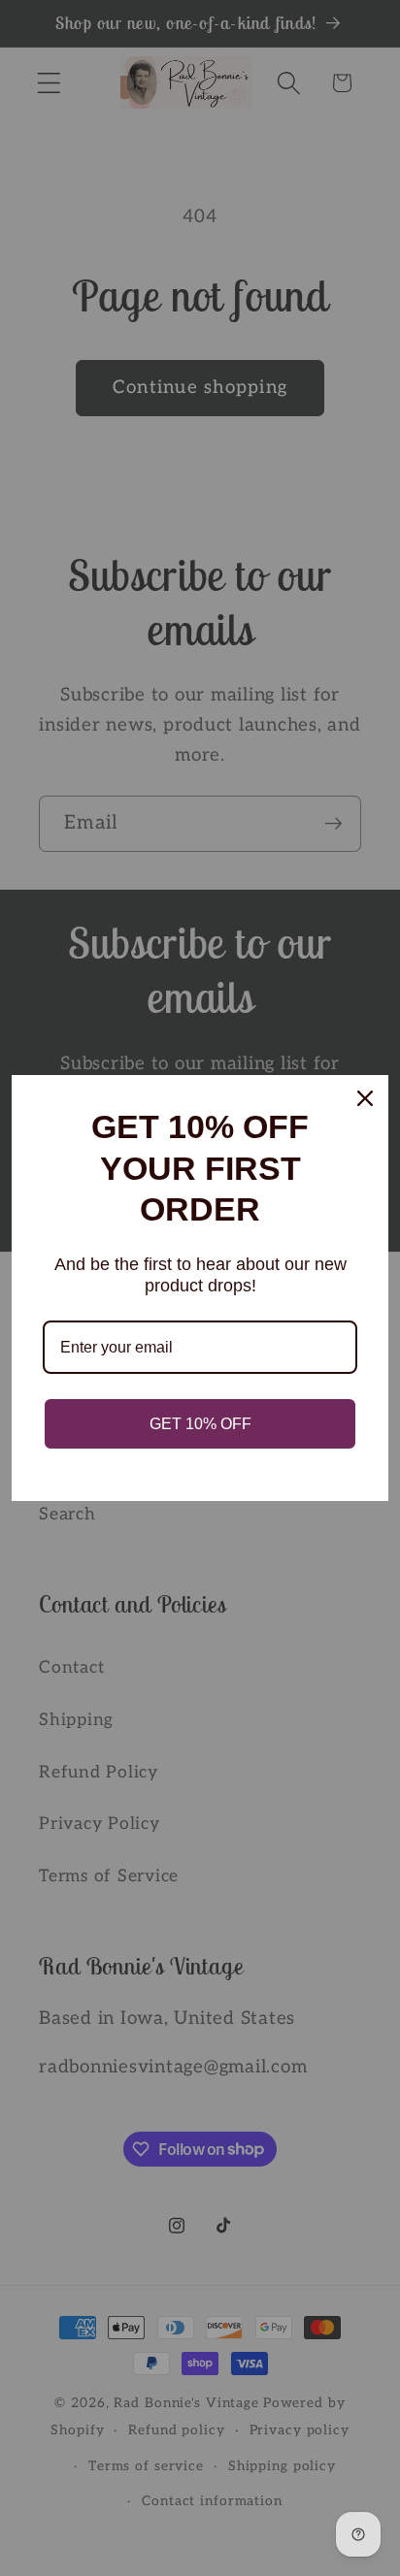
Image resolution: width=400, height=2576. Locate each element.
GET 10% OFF (200, 1424)
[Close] (365, 1098)
